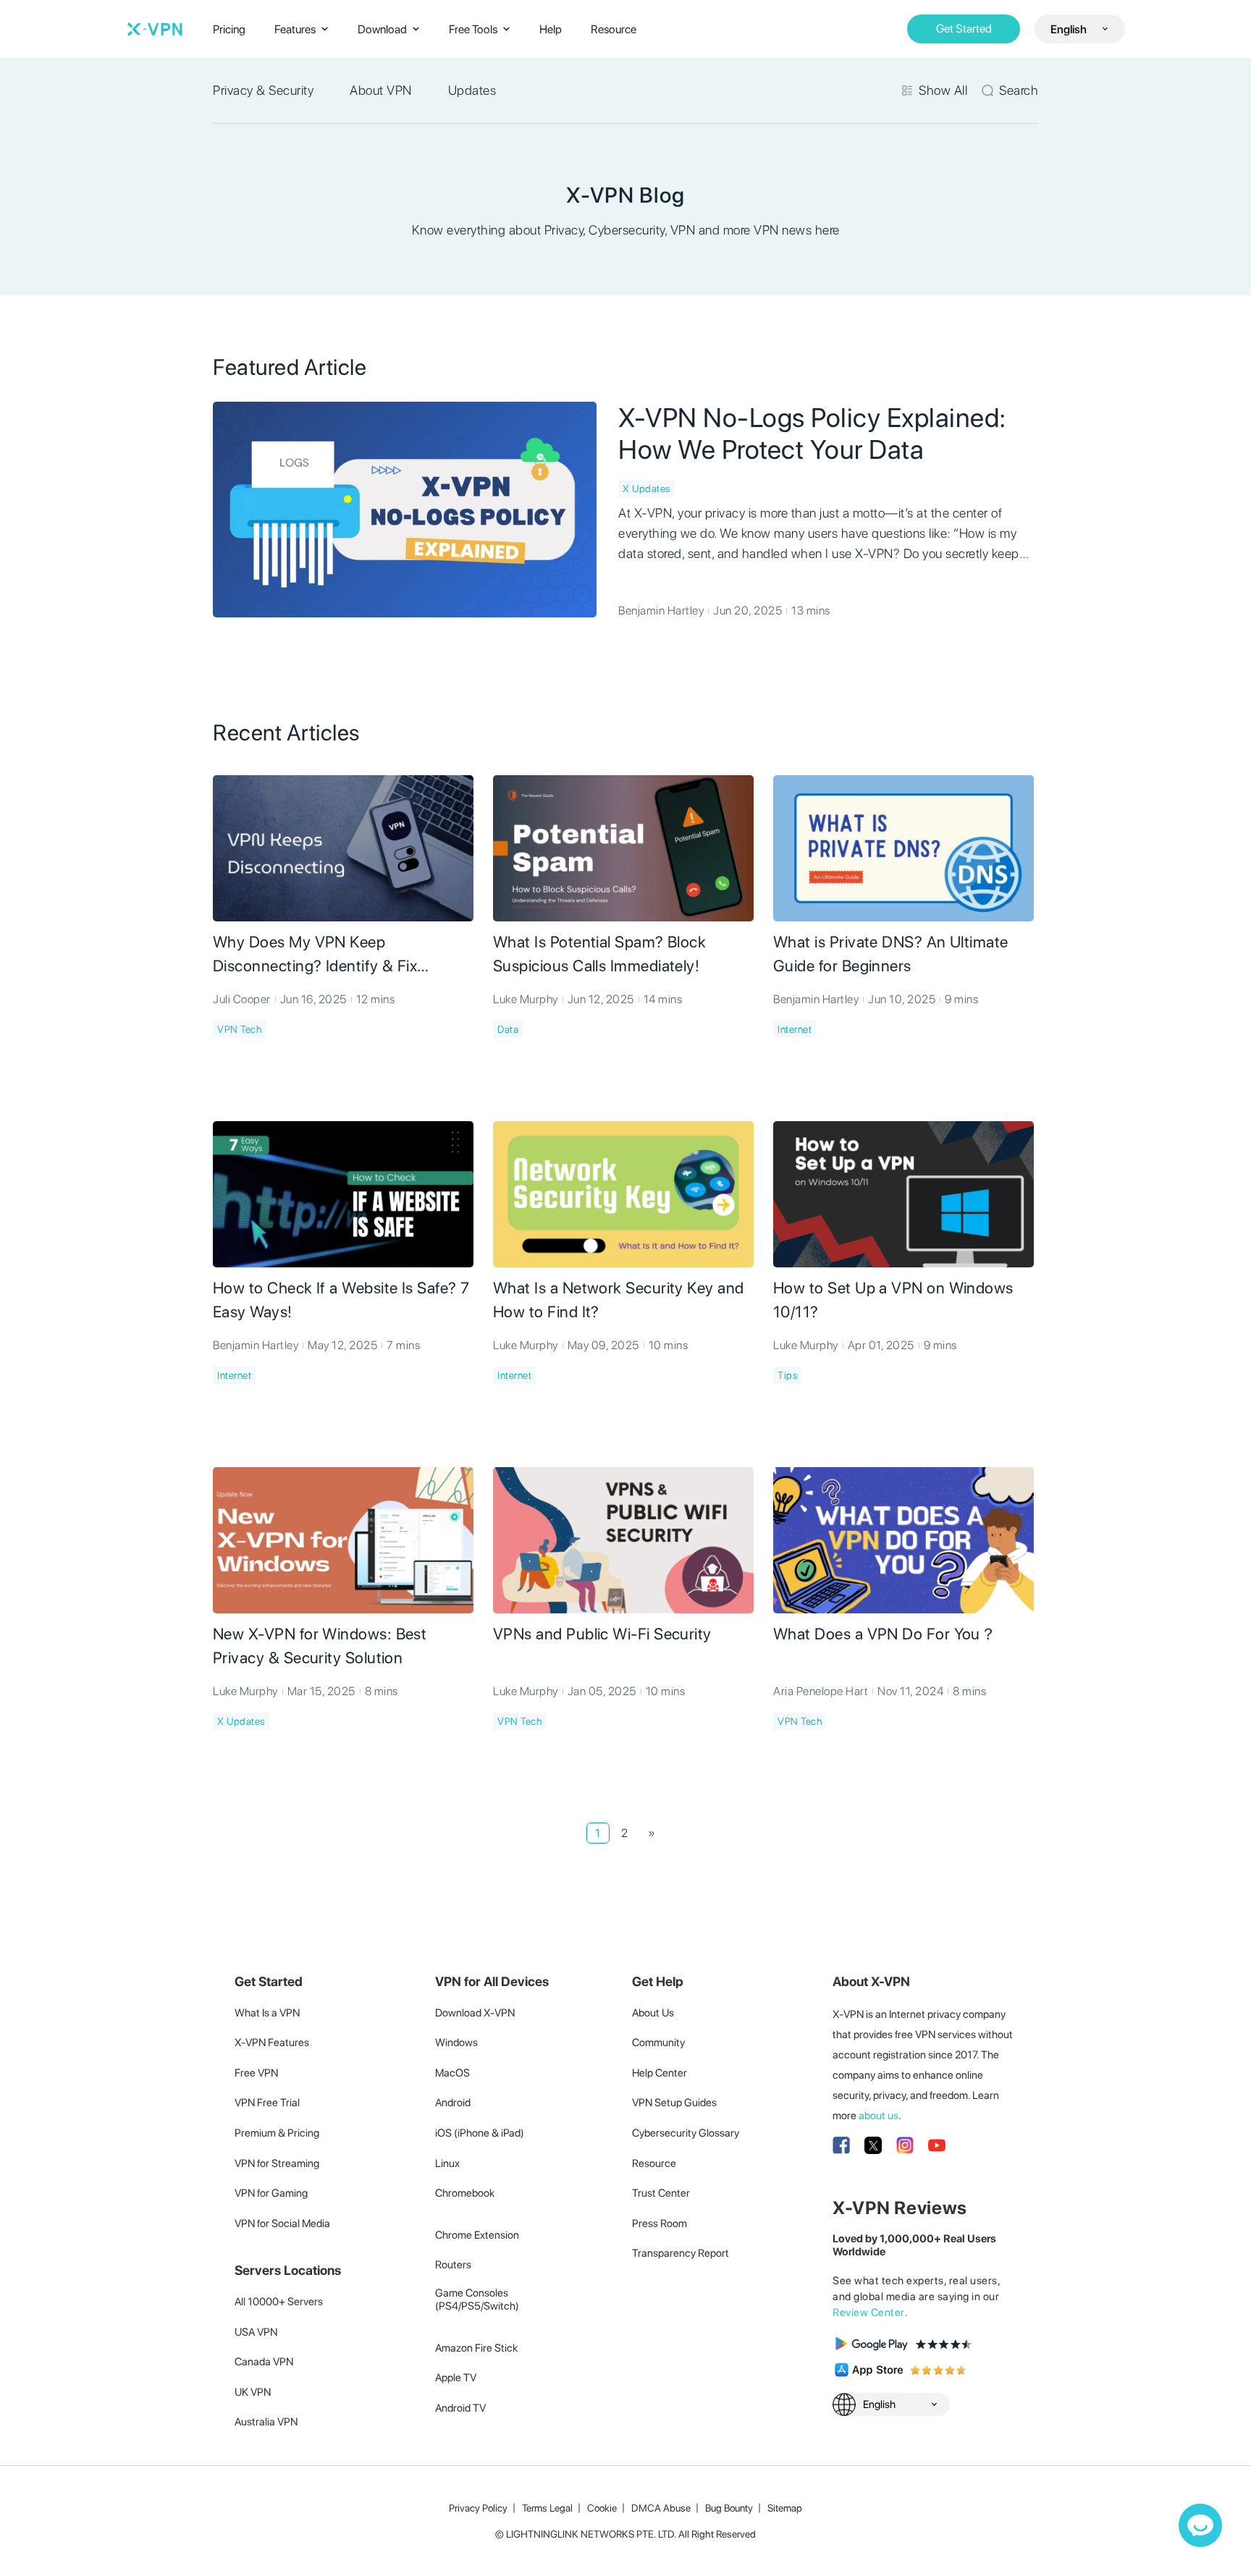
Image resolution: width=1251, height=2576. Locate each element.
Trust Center (661, 2193)
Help (551, 29)
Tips (787, 1375)
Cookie (602, 2508)
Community (658, 2043)
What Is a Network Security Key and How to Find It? (619, 1300)
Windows (456, 2043)
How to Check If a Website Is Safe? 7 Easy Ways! (341, 1300)
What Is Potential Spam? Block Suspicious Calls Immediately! (599, 954)
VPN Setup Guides (674, 2103)
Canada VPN (264, 2362)
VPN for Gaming (271, 2193)
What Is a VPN (267, 2013)
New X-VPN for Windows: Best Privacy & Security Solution (320, 1646)
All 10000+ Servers (279, 2302)
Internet (795, 1029)
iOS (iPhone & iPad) (480, 2133)
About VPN (381, 90)
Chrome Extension (477, 2235)
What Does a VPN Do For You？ (885, 1634)
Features (295, 29)
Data (508, 1029)
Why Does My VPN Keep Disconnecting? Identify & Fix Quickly (315, 955)
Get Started (964, 29)
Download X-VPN (475, 2013)
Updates (472, 90)
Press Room (660, 2224)
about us (879, 2116)
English (1069, 29)
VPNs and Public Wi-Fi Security (602, 1634)
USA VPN (256, 2332)
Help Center (660, 2073)
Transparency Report (681, 2253)
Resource (614, 29)
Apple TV (456, 2378)
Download (382, 29)
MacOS (452, 2073)
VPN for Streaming (277, 2163)
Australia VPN (266, 2422)
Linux (447, 2163)
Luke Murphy (526, 999)
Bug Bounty (729, 2508)
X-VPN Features (272, 2043)
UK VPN (253, 2392)
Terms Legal (547, 2508)
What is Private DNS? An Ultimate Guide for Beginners (891, 954)
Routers (453, 2265)
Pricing (229, 29)
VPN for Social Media (282, 2224)
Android (453, 2103)
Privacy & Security (263, 90)
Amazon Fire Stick (476, 2348)
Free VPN (256, 2073)
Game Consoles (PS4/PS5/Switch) (477, 2300)
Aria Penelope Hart (821, 1691)
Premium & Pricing (277, 2133)
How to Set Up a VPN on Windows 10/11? (893, 1300)
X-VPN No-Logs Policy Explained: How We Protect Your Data (812, 434)
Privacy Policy (478, 2508)
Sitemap (785, 2508)
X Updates (646, 489)
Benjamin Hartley (661, 611)
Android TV (460, 2408)
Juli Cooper (242, 999)
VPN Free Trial (267, 2103)
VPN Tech (239, 1029)
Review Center (869, 2313)
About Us (653, 2013)
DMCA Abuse (661, 2508)
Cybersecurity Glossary (686, 2133)
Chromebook (465, 2193)
